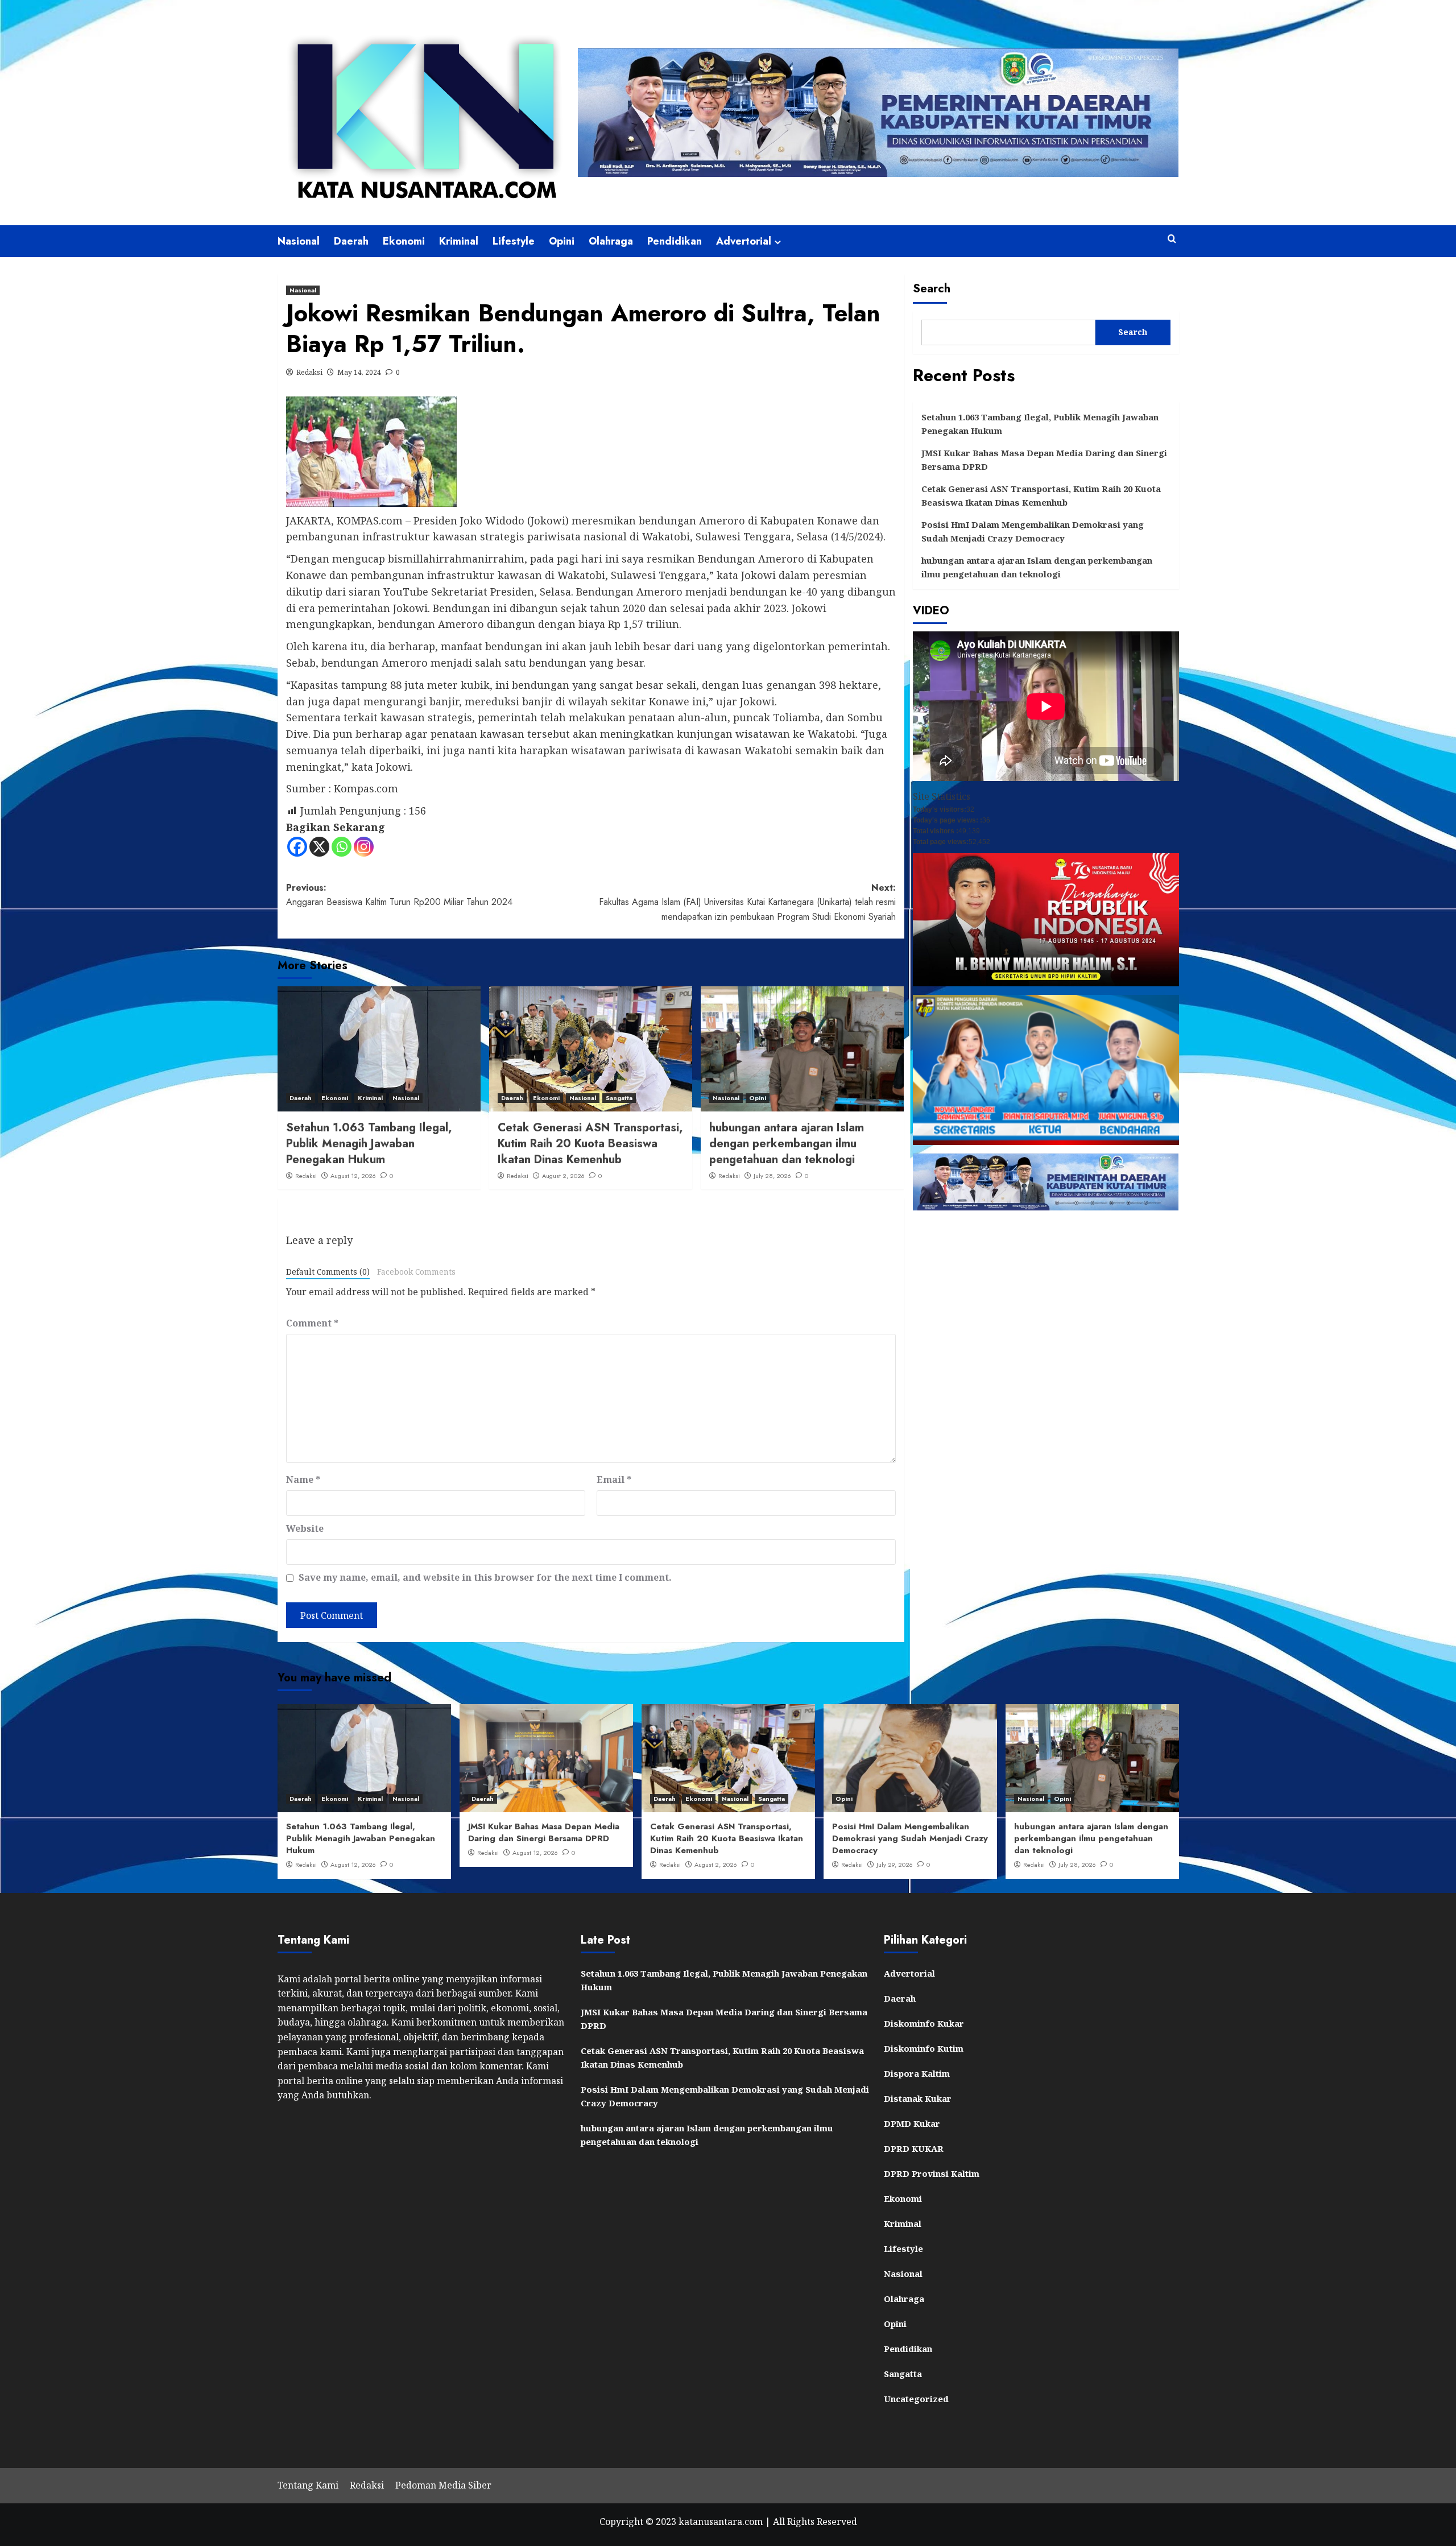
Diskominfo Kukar (924, 2023)
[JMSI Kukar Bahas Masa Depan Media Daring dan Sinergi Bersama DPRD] (546, 1758)
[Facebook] (297, 847)
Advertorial (744, 241)
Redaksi (309, 372)
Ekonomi (404, 241)
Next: (747, 902)
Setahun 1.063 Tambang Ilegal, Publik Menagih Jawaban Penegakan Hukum (369, 1144)
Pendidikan (675, 241)
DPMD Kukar (912, 2123)
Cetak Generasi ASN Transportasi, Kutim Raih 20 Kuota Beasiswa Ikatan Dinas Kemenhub (590, 1144)
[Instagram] (364, 847)
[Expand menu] (778, 242)
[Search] (1172, 239)
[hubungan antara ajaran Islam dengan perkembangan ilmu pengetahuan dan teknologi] (802, 1049)
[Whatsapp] (342, 847)
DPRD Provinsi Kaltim (932, 2173)
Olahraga (611, 241)
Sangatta (619, 1098)
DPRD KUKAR (914, 2148)
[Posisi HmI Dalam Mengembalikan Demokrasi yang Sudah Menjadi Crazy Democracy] (910, 1758)
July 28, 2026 (772, 1176)
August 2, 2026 (563, 1176)
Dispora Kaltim (917, 2073)
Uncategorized (916, 2399)
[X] (319, 847)
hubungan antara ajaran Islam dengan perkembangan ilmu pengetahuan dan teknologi (787, 1144)
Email (614, 1479)
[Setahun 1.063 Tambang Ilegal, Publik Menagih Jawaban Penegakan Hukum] (379, 1049)
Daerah (351, 241)
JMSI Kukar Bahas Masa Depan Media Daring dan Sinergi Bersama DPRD (1044, 460)
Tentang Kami (308, 2485)
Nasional (299, 241)
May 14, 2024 (359, 372)
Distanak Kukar (918, 2098)
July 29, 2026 (895, 1865)
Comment (312, 1323)
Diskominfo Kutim (924, 2048)
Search (932, 289)
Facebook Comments (416, 1272)
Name (303, 1479)
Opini (562, 241)
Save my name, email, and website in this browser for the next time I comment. (485, 1577)
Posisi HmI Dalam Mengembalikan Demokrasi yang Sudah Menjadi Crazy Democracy (1033, 531)
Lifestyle (514, 241)
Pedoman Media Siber (443, 2485)
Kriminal (459, 241)
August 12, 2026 (353, 1176)
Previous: (399, 895)
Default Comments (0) (328, 1272)
